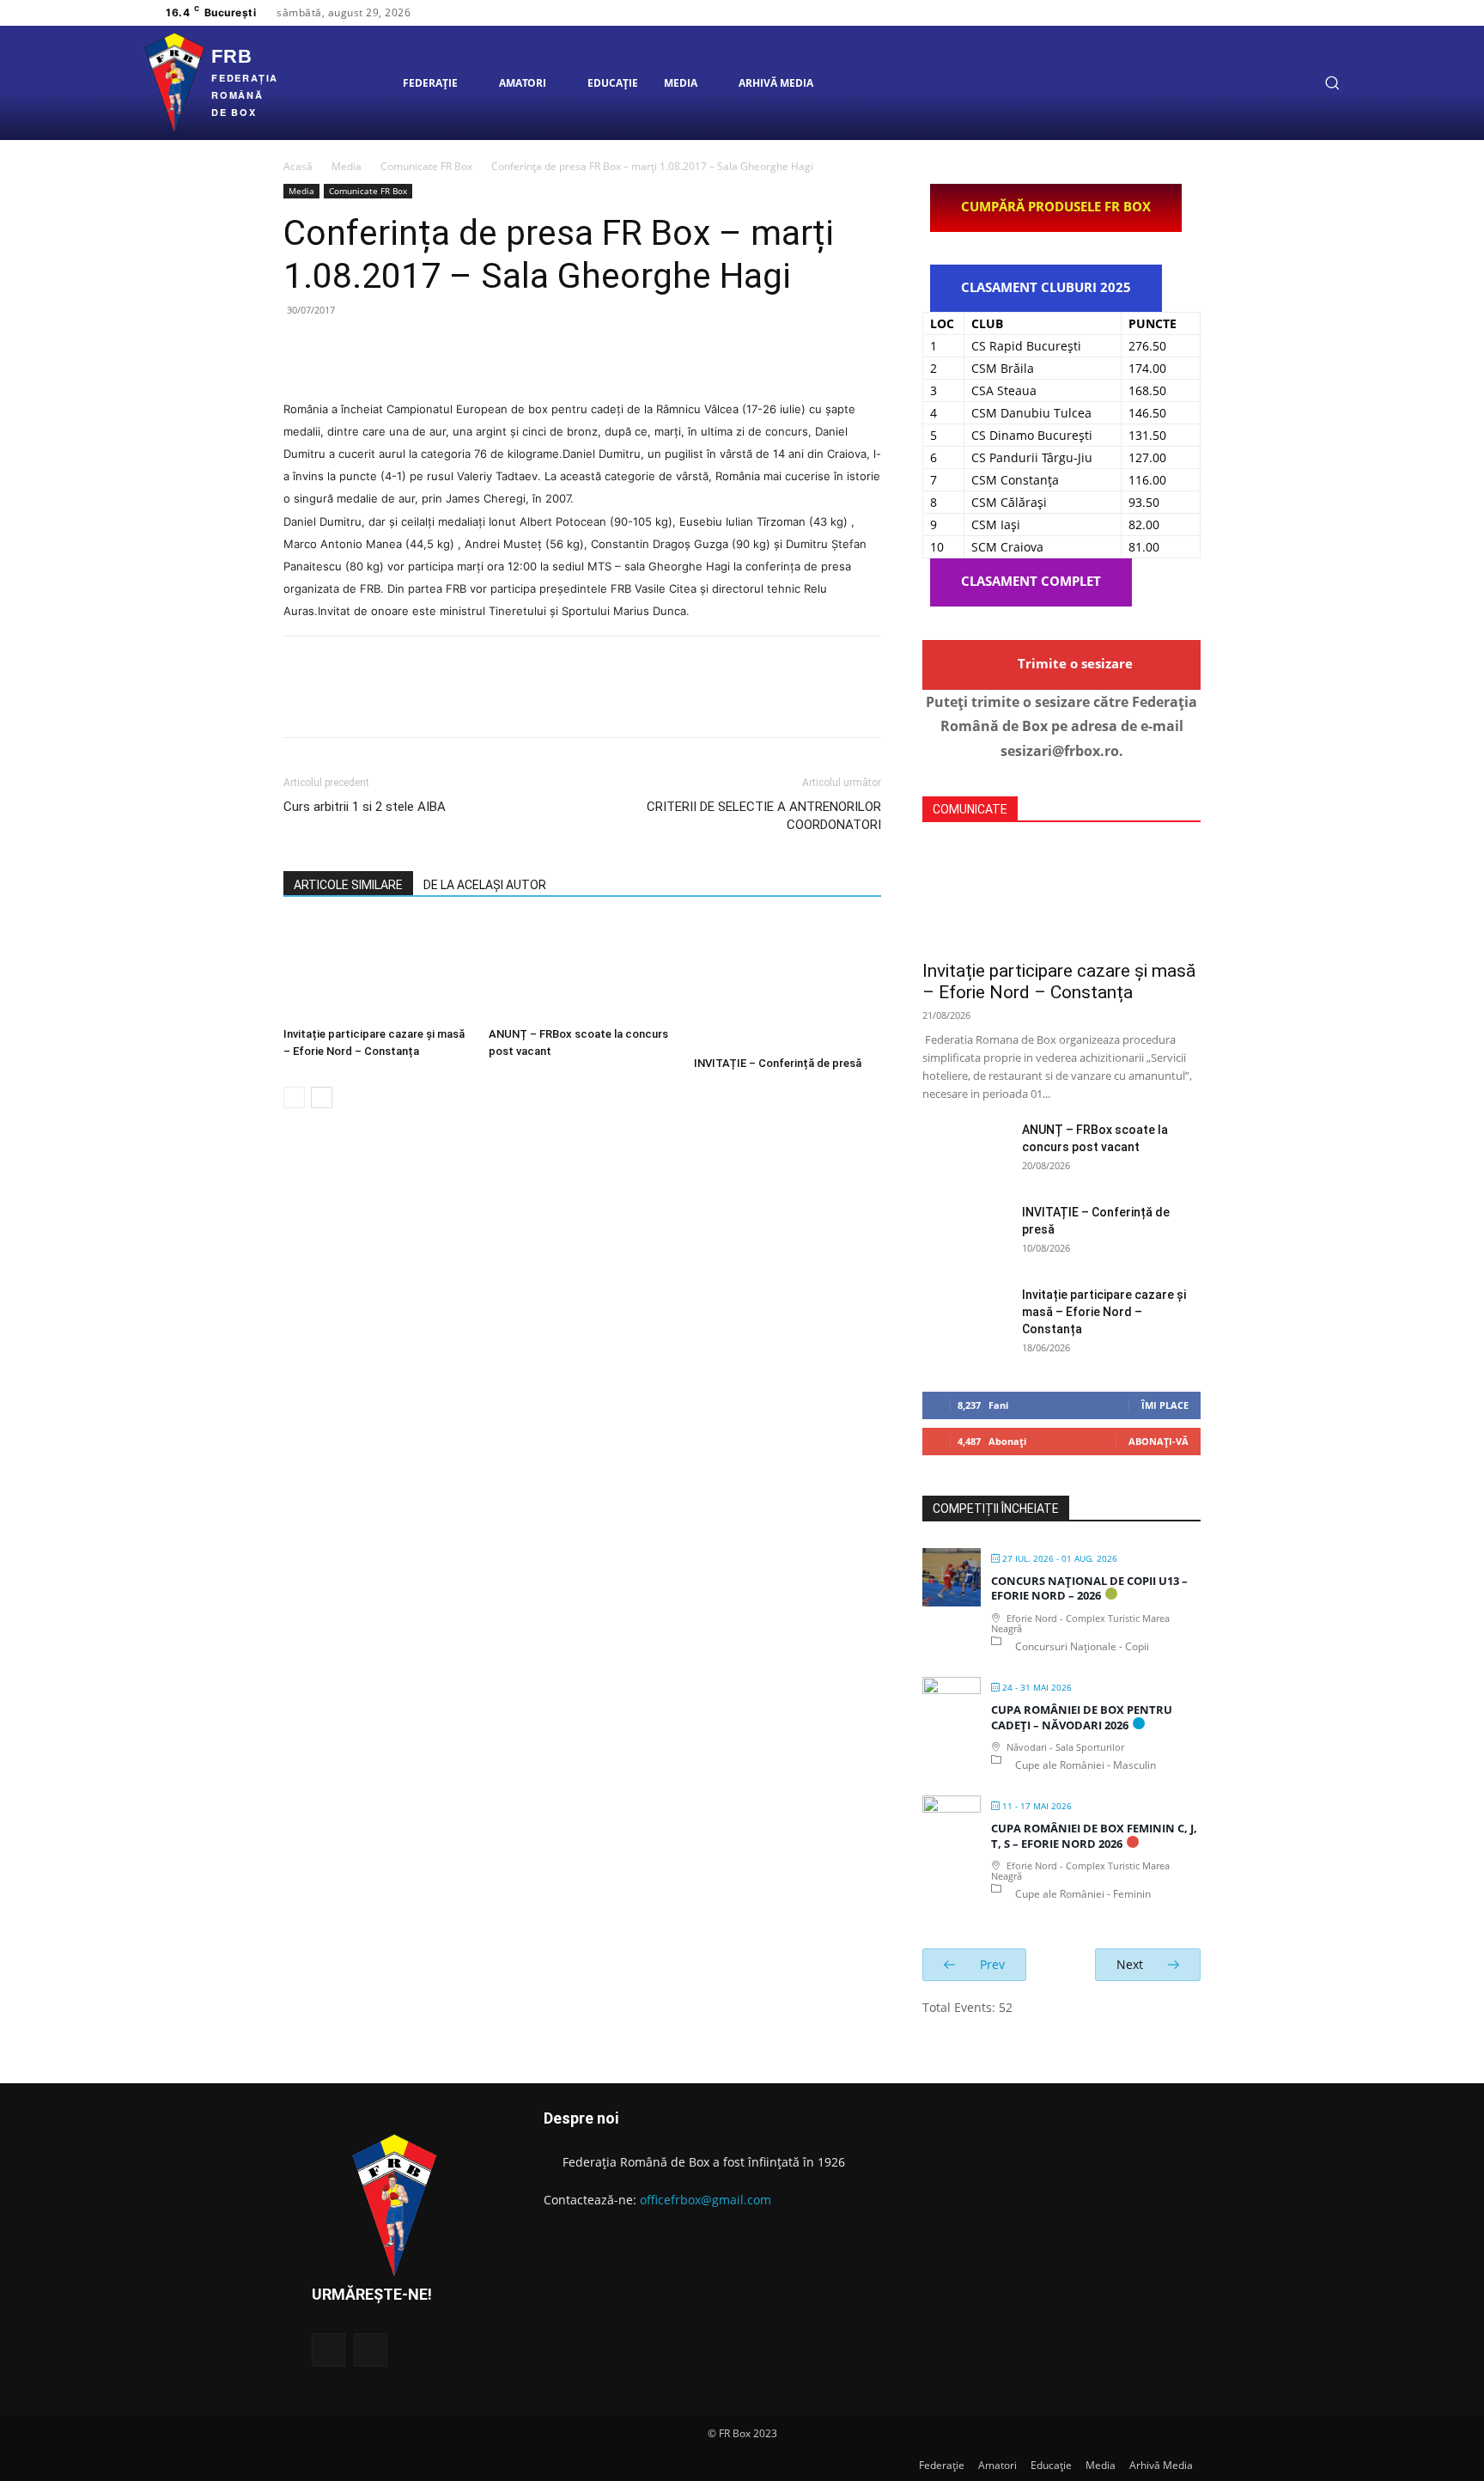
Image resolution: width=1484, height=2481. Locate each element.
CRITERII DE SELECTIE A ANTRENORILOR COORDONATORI (764, 816)
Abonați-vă (1159, 1441)
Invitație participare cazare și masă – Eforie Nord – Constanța (1059, 981)
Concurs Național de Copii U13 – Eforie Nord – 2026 (1089, 1588)
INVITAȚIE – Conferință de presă (778, 1063)
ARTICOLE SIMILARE (348, 885)
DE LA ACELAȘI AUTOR (485, 885)
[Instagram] (1280, 13)
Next (1131, 1964)
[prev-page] (294, 1097)
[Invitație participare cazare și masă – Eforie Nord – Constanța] (377, 970)
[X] (1301, 13)
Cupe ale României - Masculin (1086, 1765)
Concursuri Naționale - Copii (1082, 1646)
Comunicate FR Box (426, 166)
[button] (1332, 82)
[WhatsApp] (419, 349)
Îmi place (1165, 1405)
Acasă (298, 166)
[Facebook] (1260, 13)
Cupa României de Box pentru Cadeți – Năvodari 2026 (1082, 1717)
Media (347, 166)
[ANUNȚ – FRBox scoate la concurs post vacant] (582, 970)
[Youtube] (1322, 13)
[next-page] (322, 1097)
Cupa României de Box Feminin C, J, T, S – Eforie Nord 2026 (1094, 1836)
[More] (459, 349)
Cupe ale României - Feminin (1083, 1894)
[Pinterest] (380, 349)
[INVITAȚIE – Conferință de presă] (788, 984)
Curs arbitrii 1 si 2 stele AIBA (365, 807)
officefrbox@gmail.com (706, 2200)
